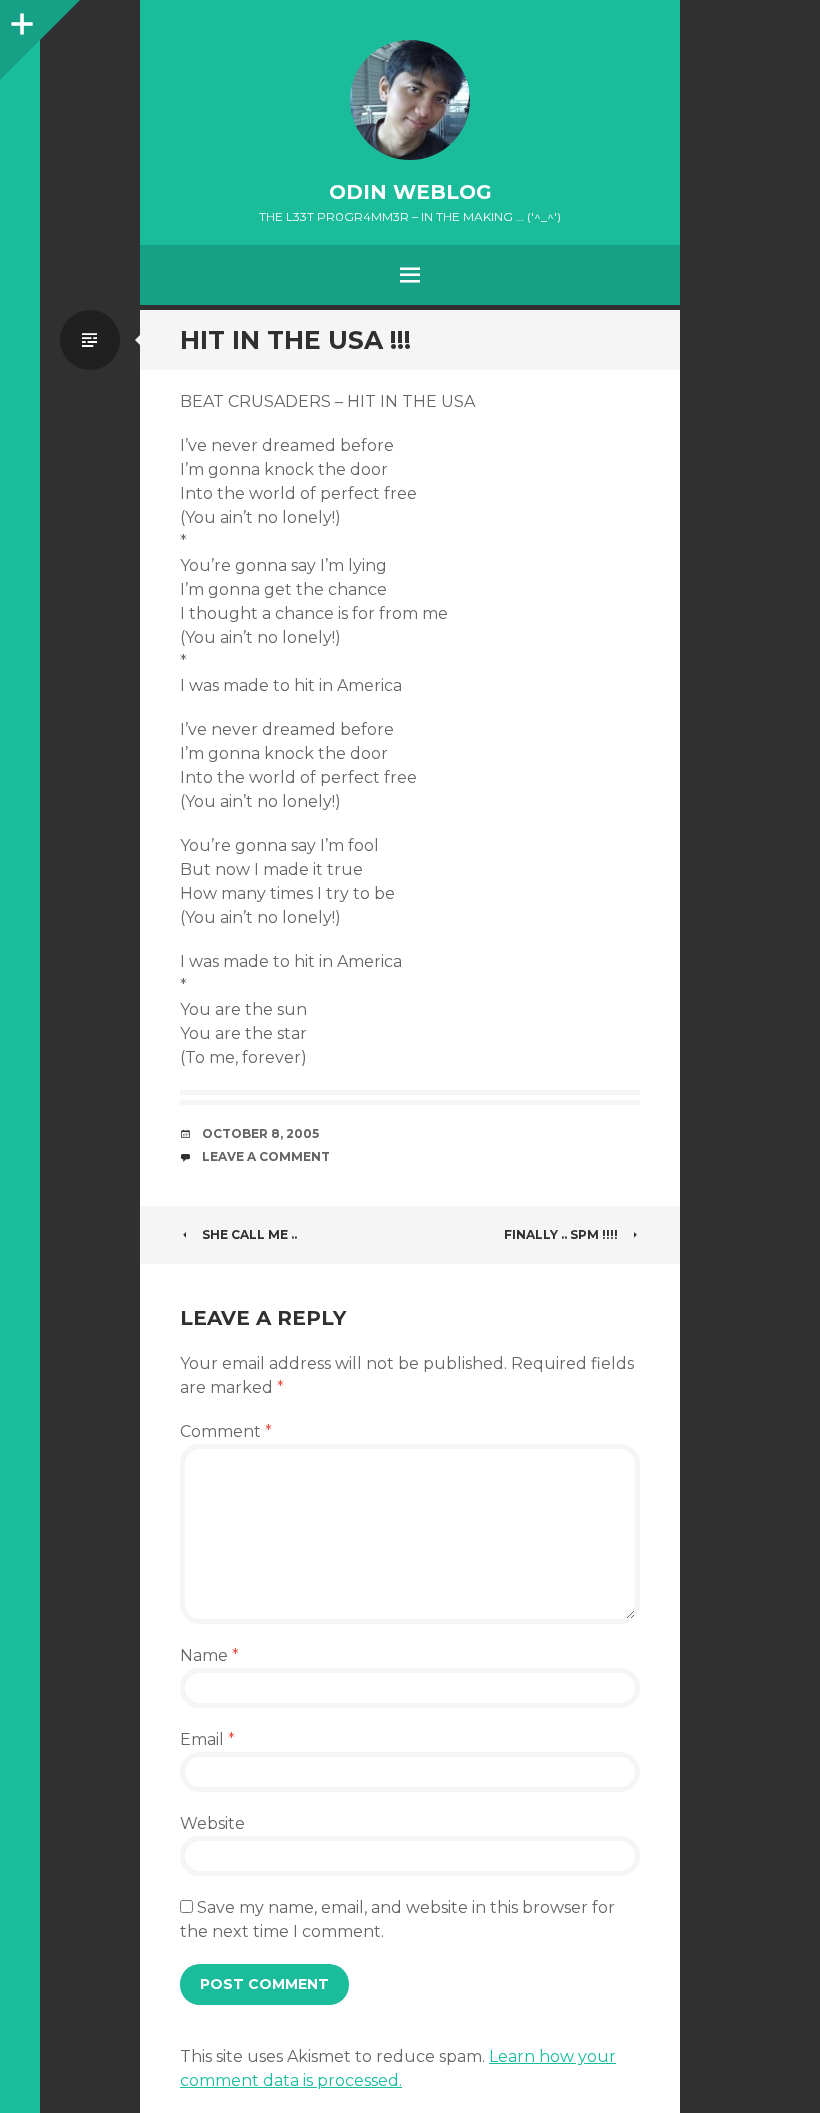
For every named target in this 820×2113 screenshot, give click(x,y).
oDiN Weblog (410, 192)
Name (209, 1655)
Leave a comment (266, 1156)
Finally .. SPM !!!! (561, 1234)
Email (207, 1739)
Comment (226, 1431)
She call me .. (249, 1234)
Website (212, 1823)
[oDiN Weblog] (410, 100)
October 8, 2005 (260, 1133)
